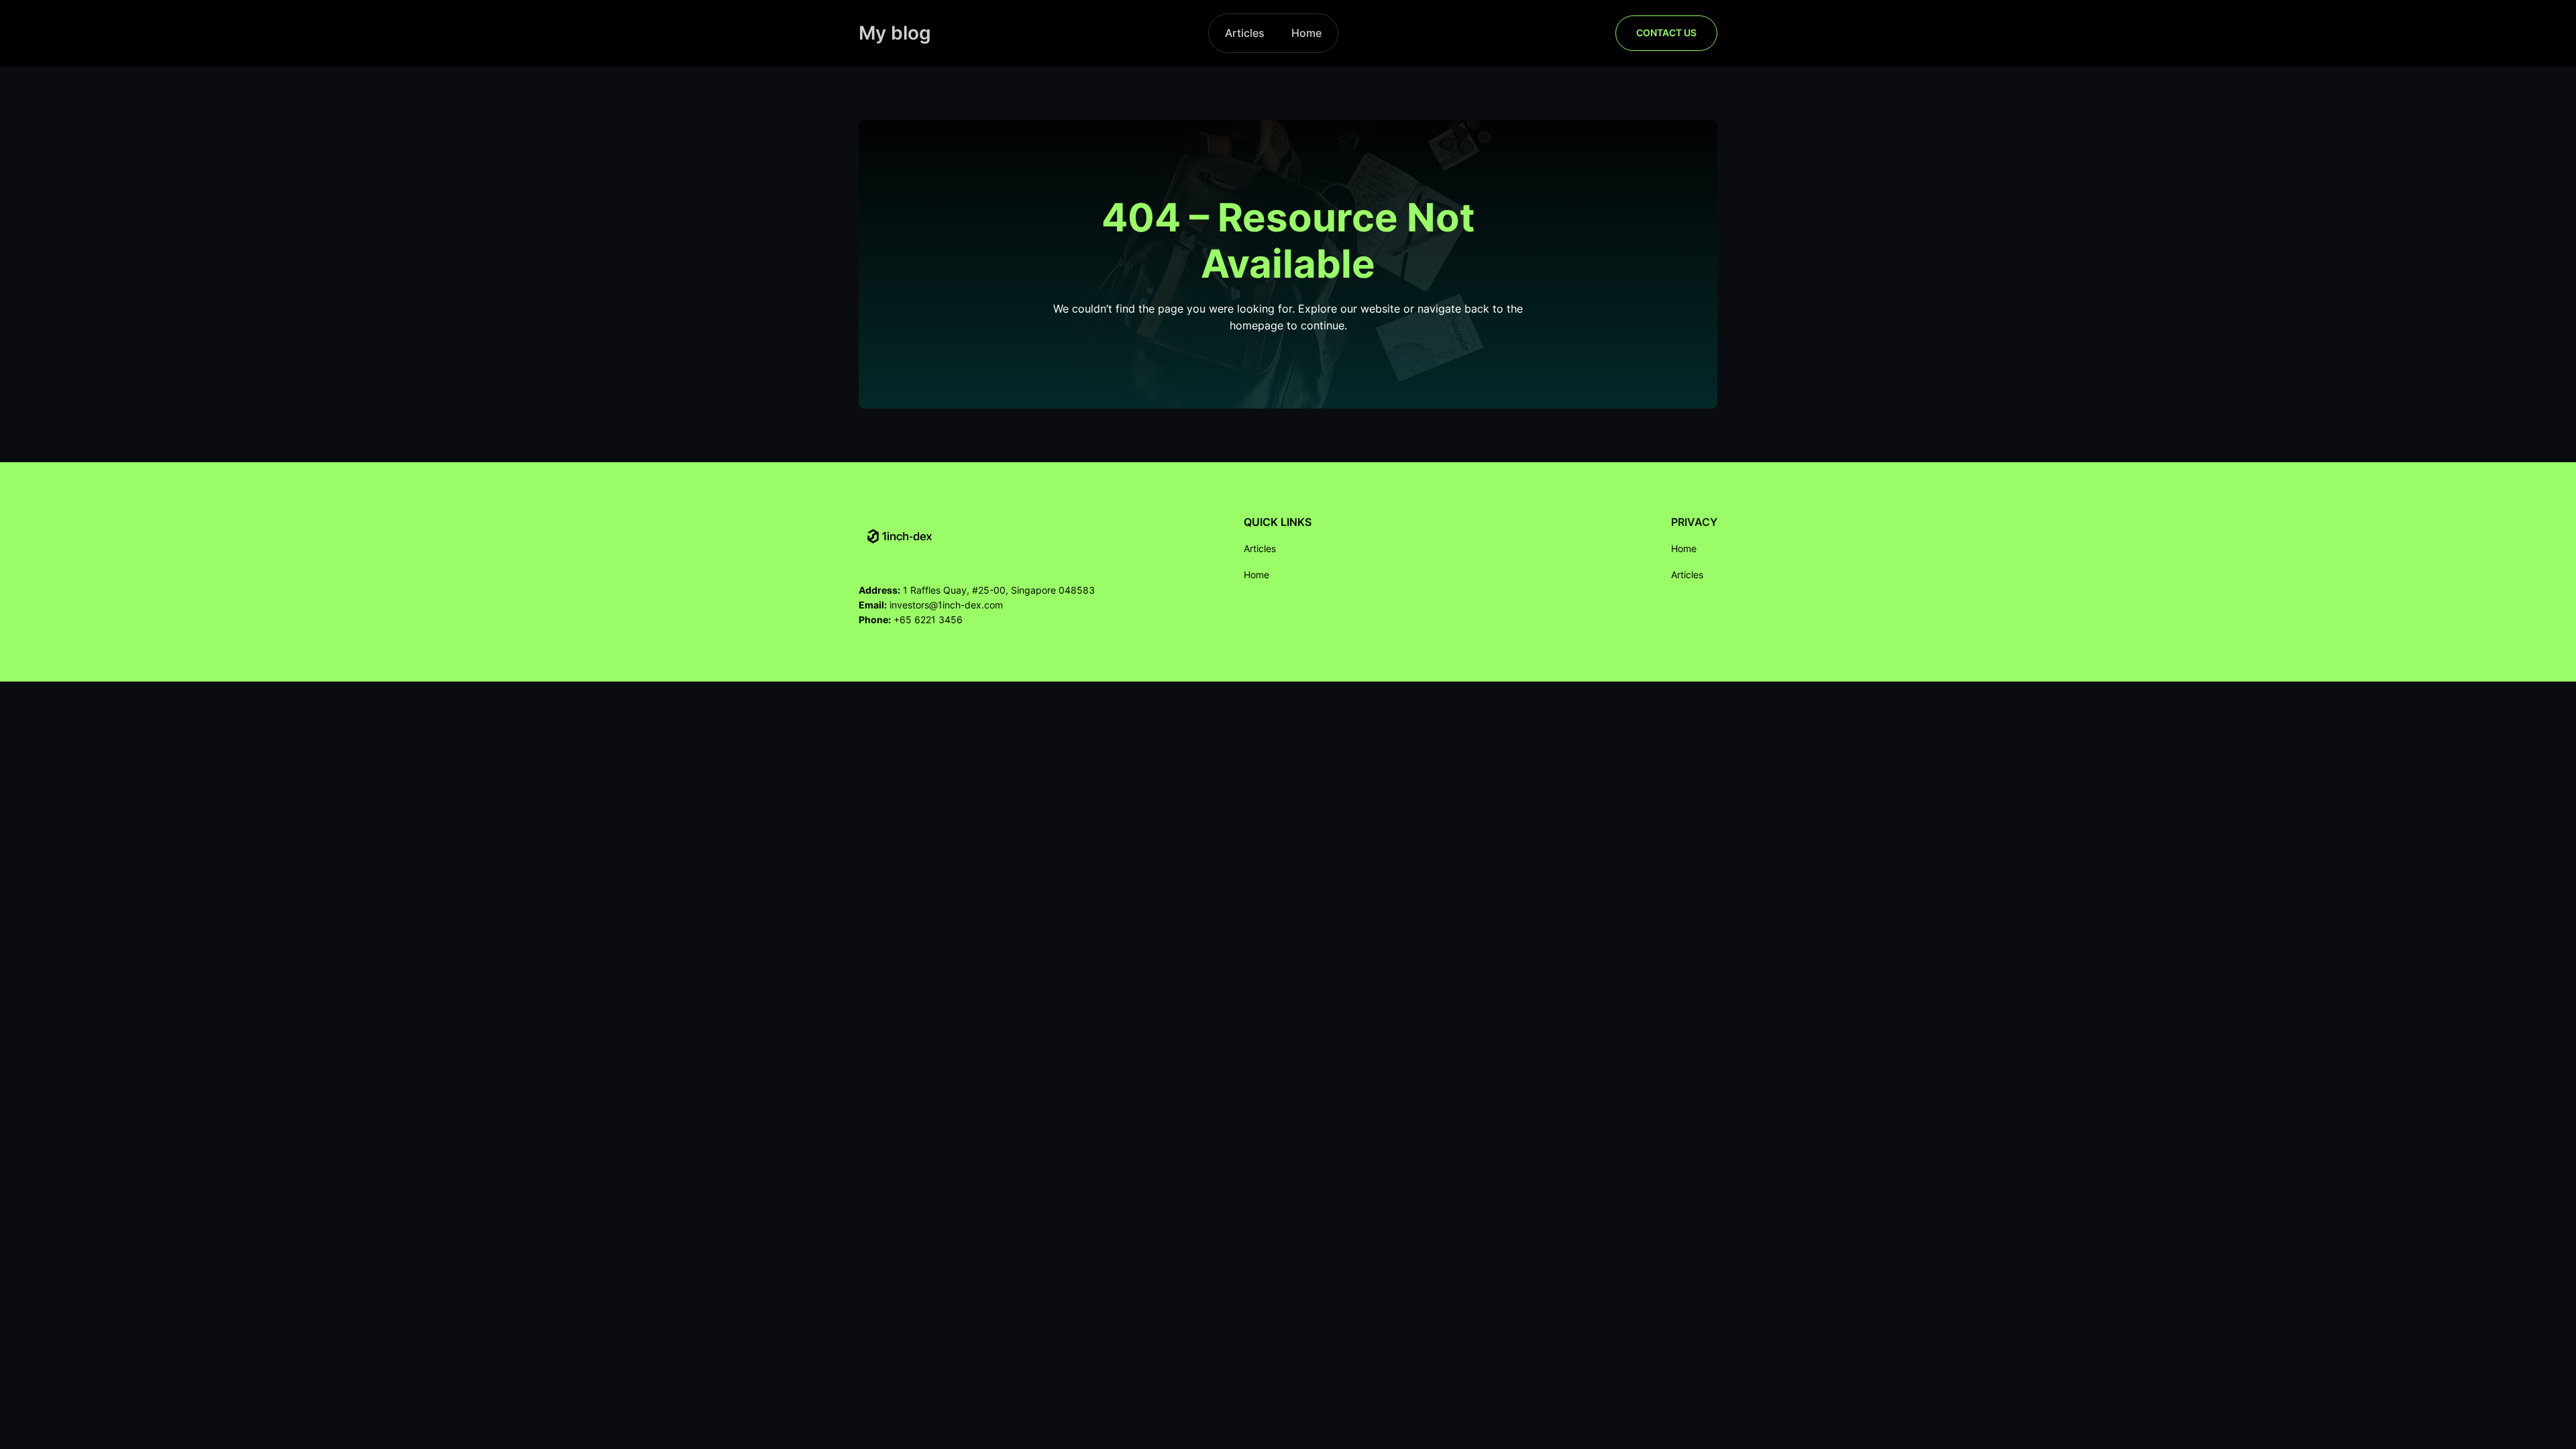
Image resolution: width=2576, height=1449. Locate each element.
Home (1306, 33)
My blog (895, 33)
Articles (1245, 33)
